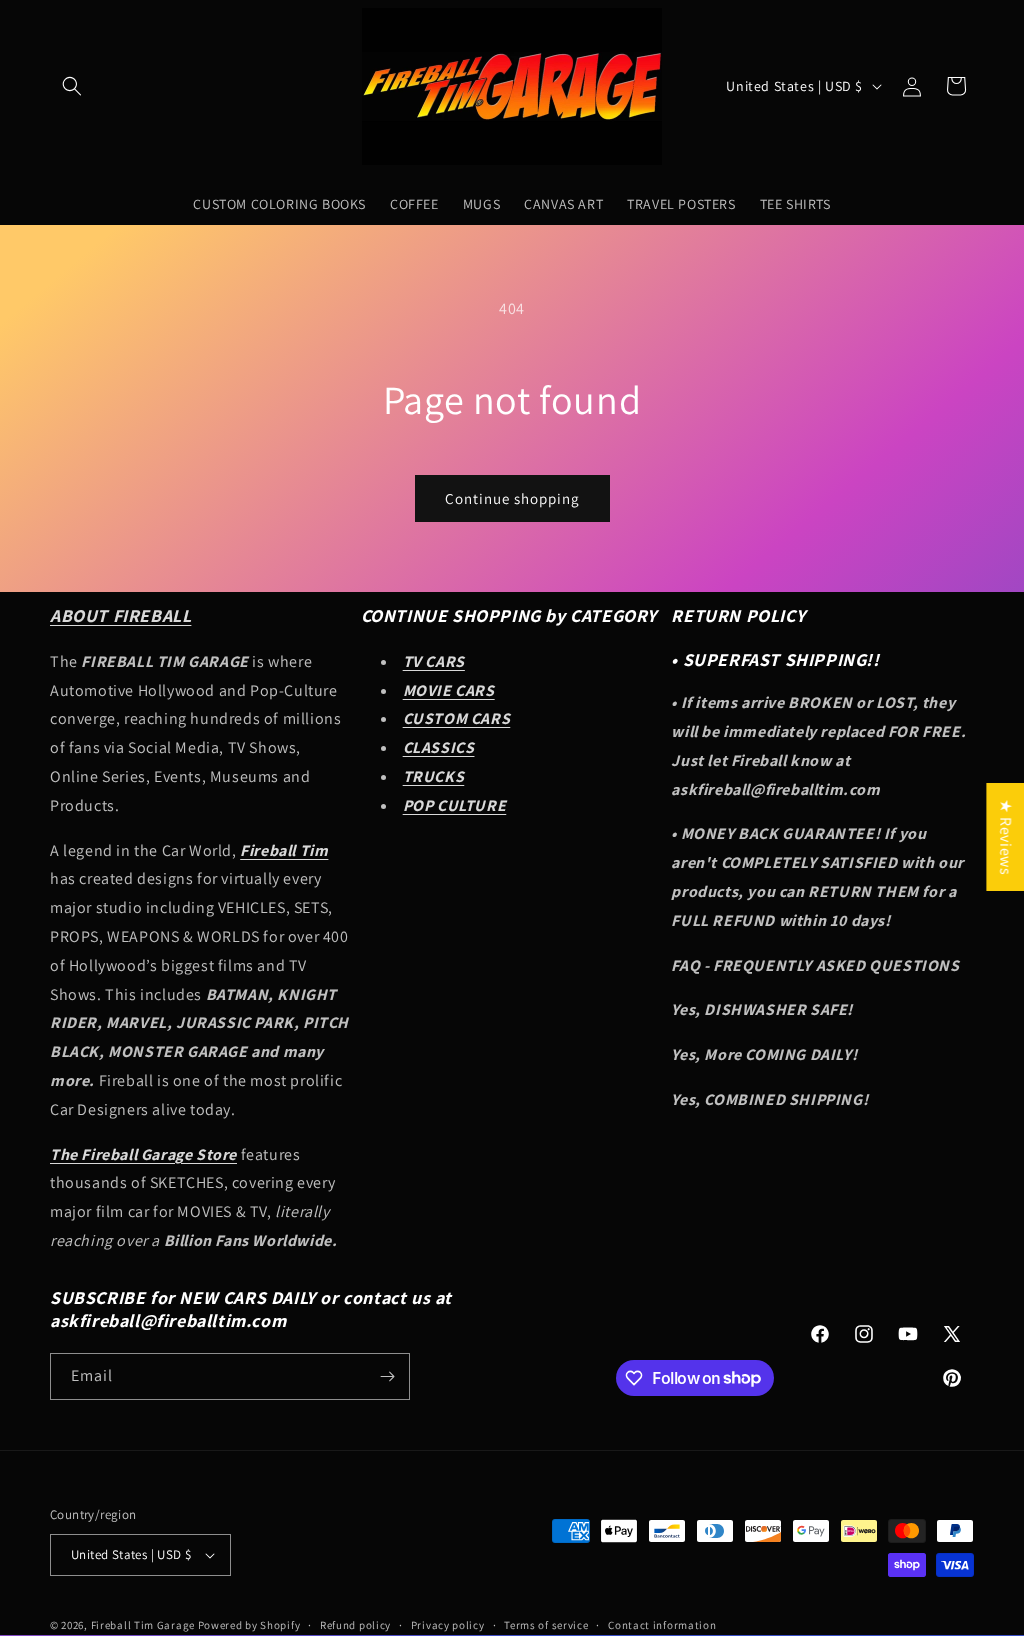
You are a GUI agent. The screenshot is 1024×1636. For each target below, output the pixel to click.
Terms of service (546, 1625)
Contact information (662, 1625)
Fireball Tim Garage (143, 1625)
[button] (72, 86)
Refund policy (355, 1625)
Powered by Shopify (249, 1625)
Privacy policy (448, 1625)
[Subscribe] (387, 1376)
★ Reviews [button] (1005, 837)
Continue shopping (512, 498)
